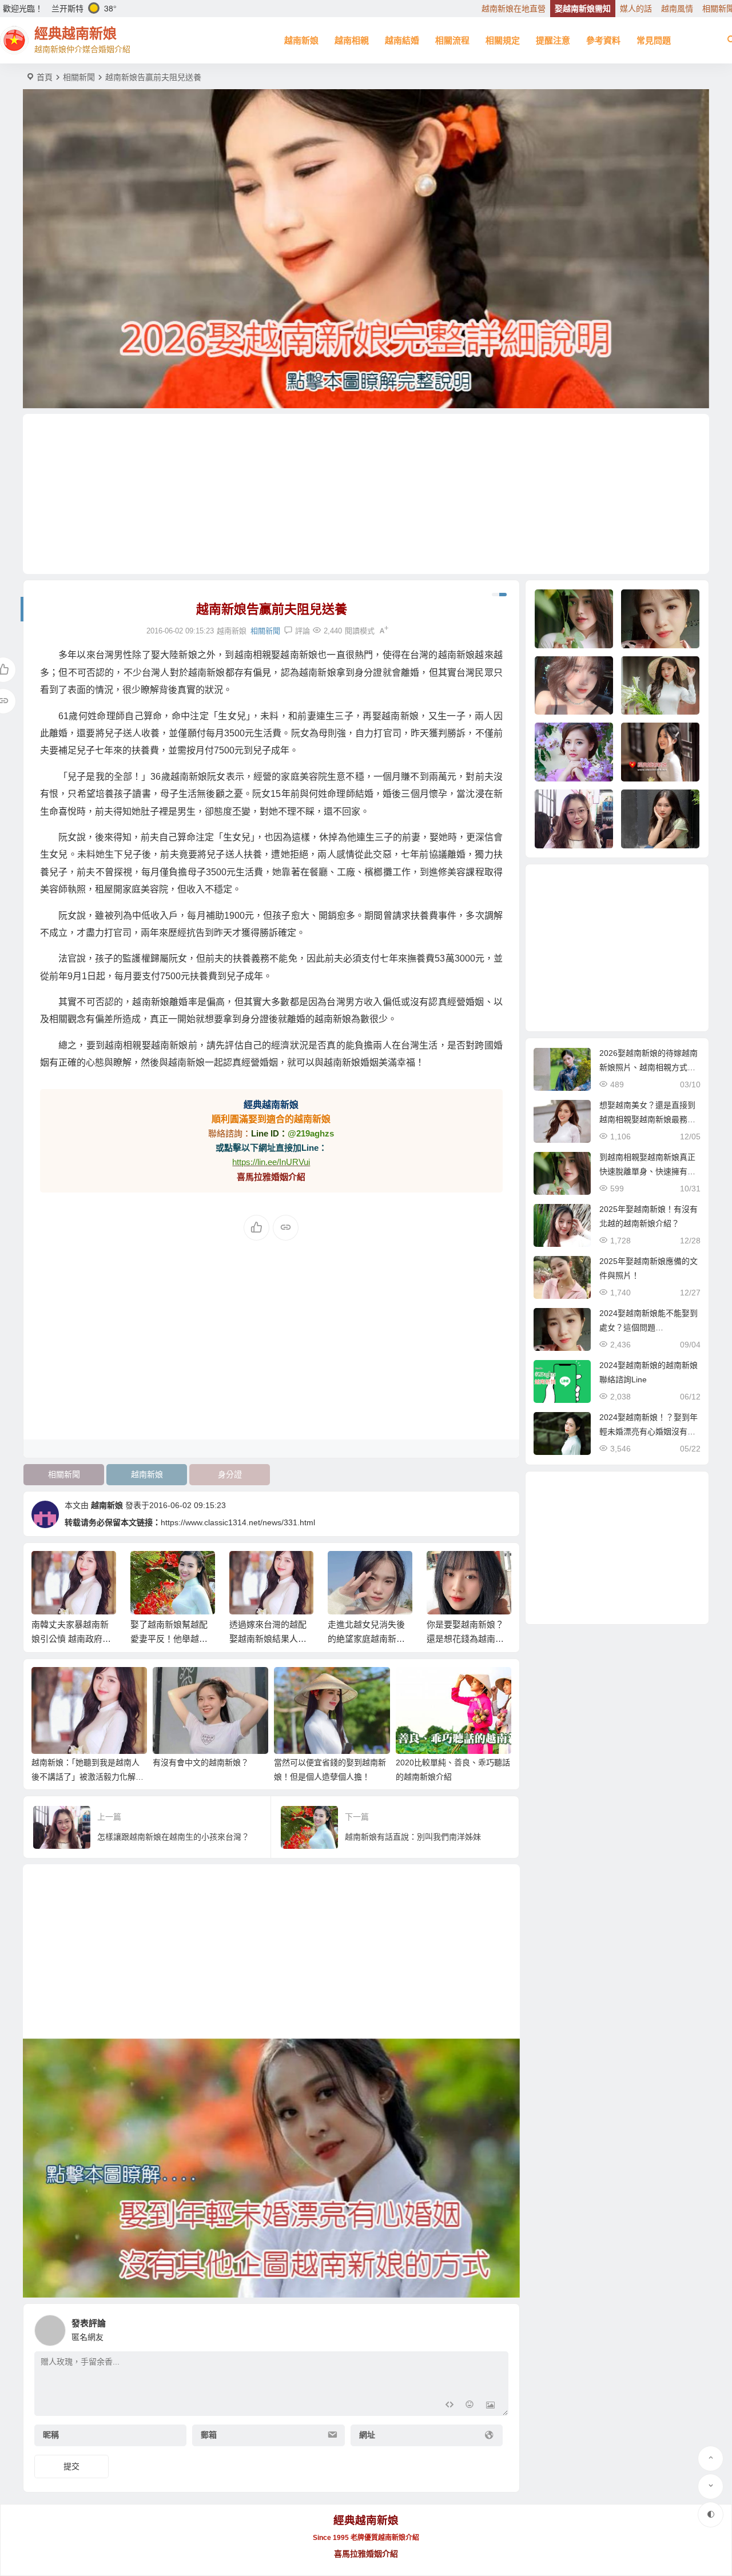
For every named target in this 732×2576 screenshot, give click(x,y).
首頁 (45, 77)
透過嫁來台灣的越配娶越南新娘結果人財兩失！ (268, 1639)
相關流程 (452, 40)
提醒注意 (553, 40)
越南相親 (352, 40)
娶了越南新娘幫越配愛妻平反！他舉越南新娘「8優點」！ (169, 1639)
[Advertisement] (366, 494)
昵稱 (51, 2435)
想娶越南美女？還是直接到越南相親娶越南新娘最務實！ (647, 1119)
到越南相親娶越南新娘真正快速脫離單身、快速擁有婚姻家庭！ (647, 1171)
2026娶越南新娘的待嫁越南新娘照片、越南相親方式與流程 (649, 1067)
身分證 (230, 1474)
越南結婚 (402, 40)
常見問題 (654, 40)
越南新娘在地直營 (514, 9)
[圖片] (490, 2406)
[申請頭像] (497, 2327)
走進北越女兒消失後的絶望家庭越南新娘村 (366, 1639)
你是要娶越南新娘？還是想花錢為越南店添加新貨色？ (465, 1639)
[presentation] (445, 1569)
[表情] (470, 2406)
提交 (71, 2466)
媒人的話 (636, 9)
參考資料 (603, 40)
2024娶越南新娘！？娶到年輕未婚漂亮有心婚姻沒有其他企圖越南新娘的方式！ (649, 1431)
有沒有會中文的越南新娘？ (201, 1762)
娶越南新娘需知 (583, 9)
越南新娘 (301, 40)
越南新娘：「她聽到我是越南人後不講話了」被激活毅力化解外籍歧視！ (87, 1777)
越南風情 (677, 9)
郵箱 (209, 2435)
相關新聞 (79, 77)
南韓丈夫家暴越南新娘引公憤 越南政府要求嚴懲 (71, 1639)
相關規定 (503, 40)
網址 (367, 2435)
